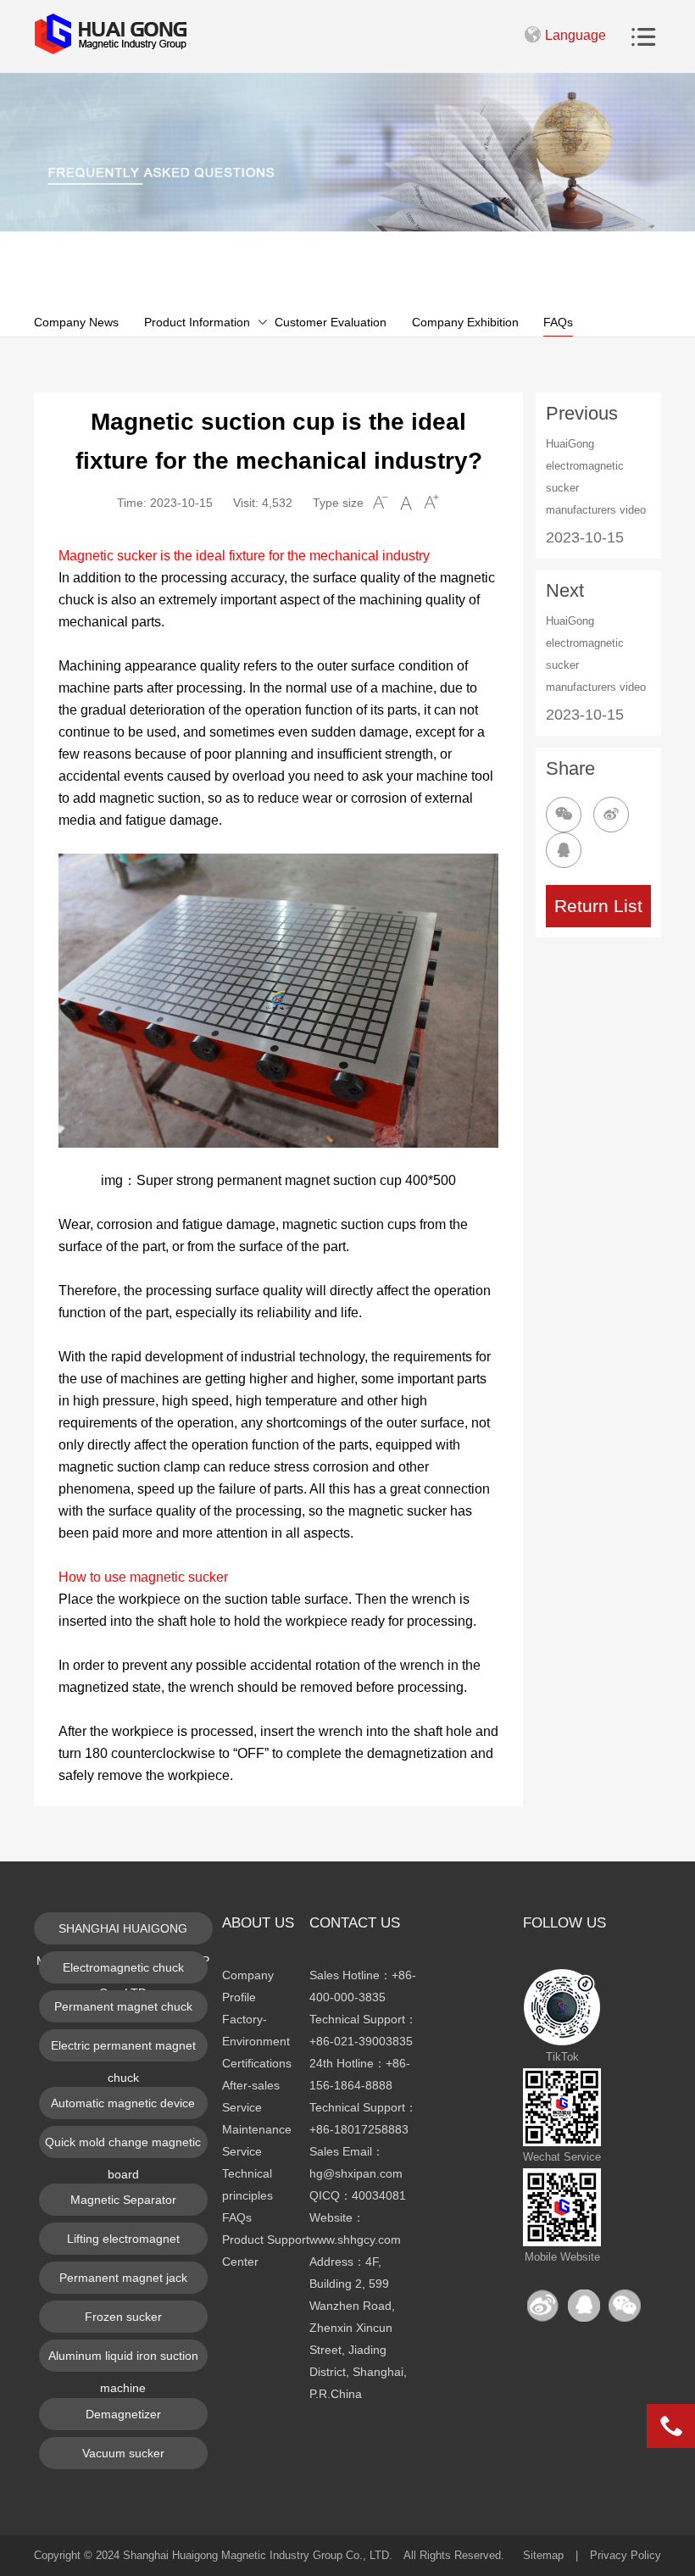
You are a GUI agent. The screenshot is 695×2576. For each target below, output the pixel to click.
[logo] (110, 34)
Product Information (197, 322)
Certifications (257, 2063)
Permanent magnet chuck (123, 2006)
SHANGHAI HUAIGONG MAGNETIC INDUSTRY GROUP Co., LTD (123, 1933)
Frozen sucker (123, 2317)
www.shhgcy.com (355, 2239)
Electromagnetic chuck (123, 1967)
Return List (598, 906)
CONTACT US (355, 1923)
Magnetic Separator (123, 2200)
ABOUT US (258, 1923)
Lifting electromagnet (123, 2239)
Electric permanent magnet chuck (123, 2050)
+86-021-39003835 (361, 2041)
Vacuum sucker (123, 2453)
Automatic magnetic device (123, 2103)
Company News (76, 322)
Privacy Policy (625, 2555)
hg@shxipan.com (356, 2173)
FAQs (558, 322)
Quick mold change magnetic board (123, 2147)
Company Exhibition (465, 322)
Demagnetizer (123, 2414)
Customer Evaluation (331, 322)
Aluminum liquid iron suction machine (123, 2360)
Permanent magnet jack (123, 2278)
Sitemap (543, 2555)
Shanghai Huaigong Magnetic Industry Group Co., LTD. (258, 2555)
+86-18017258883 (359, 2129)
